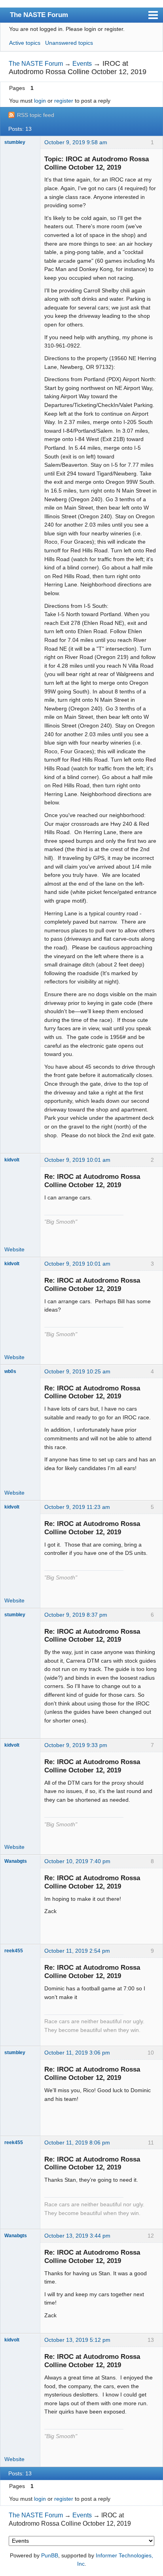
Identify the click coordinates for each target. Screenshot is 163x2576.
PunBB (50, 2555)
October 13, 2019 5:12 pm (77, 2340)
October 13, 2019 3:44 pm (77, 2236)
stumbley (15, 142)
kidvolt (12, 1160)
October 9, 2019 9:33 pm (76, 1745)
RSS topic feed (36, 115)
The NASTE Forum (39, 15)
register (64, 101)
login (40, 101)
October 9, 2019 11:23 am (77, 1507)
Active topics (25, 43)
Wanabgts (16, 1861)
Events (82, 64)
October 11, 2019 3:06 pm (77, 2053)
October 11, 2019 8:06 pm (77, 2143)
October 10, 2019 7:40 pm (77, 1861)
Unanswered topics (69, 43)
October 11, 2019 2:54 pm (77, 1951)
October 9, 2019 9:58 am (76, 142)
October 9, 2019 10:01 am (77, 1160)
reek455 (14, 1951)
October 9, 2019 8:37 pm (76, 1615)
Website (14, 1249)
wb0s (10, 1371)
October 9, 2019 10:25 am (77, 1371)
